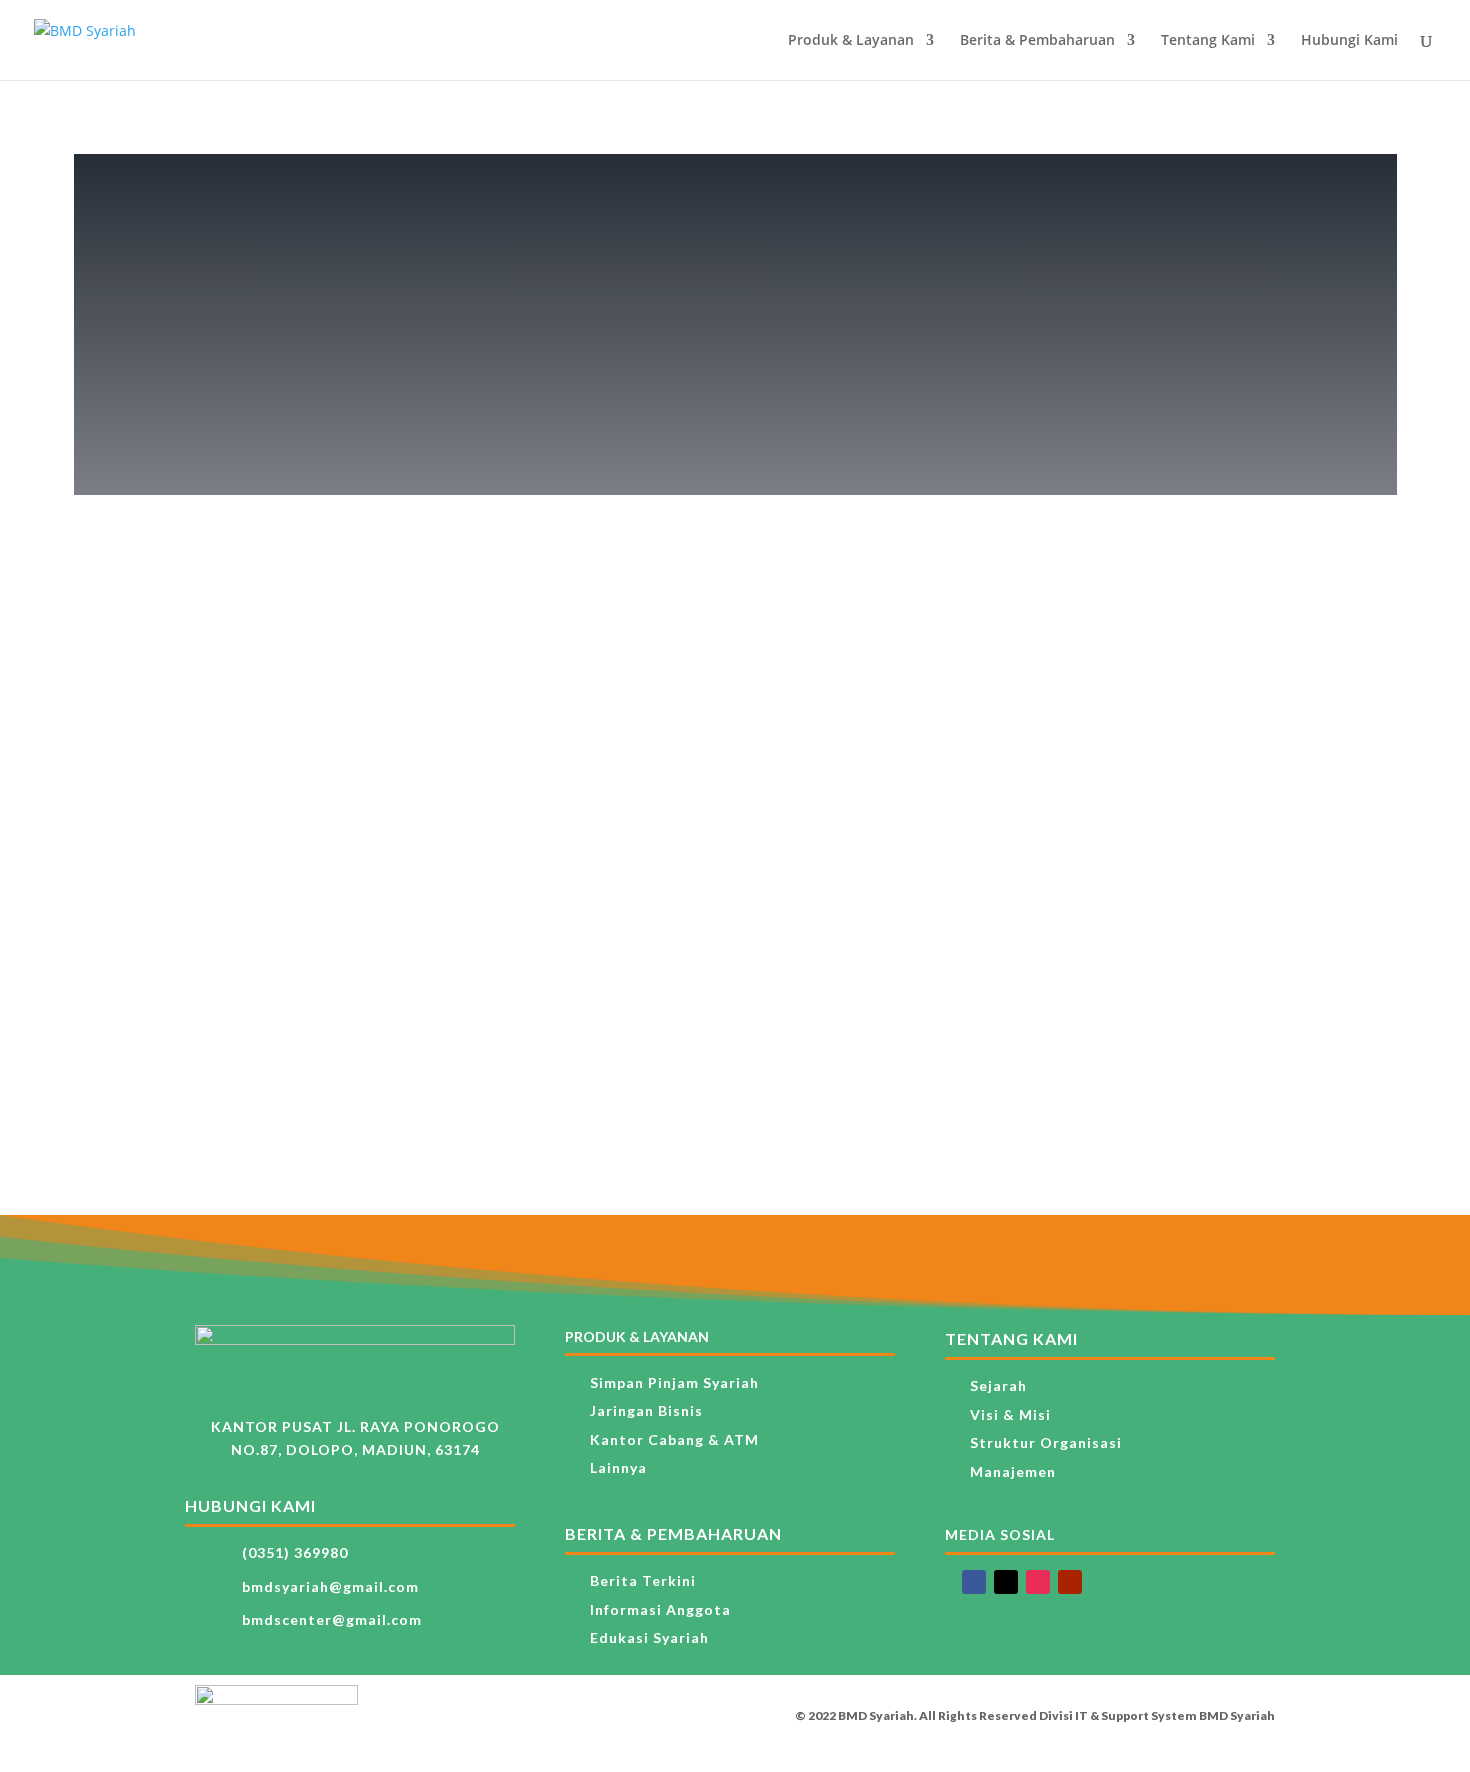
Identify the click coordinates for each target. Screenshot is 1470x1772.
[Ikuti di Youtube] (1070, 1582)
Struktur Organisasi (1046, 1442)
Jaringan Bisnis (646, 1410)
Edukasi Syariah (649, 1637)
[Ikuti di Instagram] (1038, 1582)
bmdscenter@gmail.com (332, 1619)
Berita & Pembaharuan (1037, 41)
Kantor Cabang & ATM (674, 1439)
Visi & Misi (1010, 1414)
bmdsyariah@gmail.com (330, 1586)
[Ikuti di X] (1006, 1582)
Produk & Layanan (851, 41)
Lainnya (618, 1467)
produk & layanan (637, 1336)
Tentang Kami (1208, 41)
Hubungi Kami (1349, 41)
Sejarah (998, 1385)
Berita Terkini (643, 1580)
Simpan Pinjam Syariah (674, 1382)
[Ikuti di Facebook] (974, 1582)
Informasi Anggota (660, 1609)
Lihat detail (317, 803)
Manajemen (1013, 1471)
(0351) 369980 (295, 1552)
